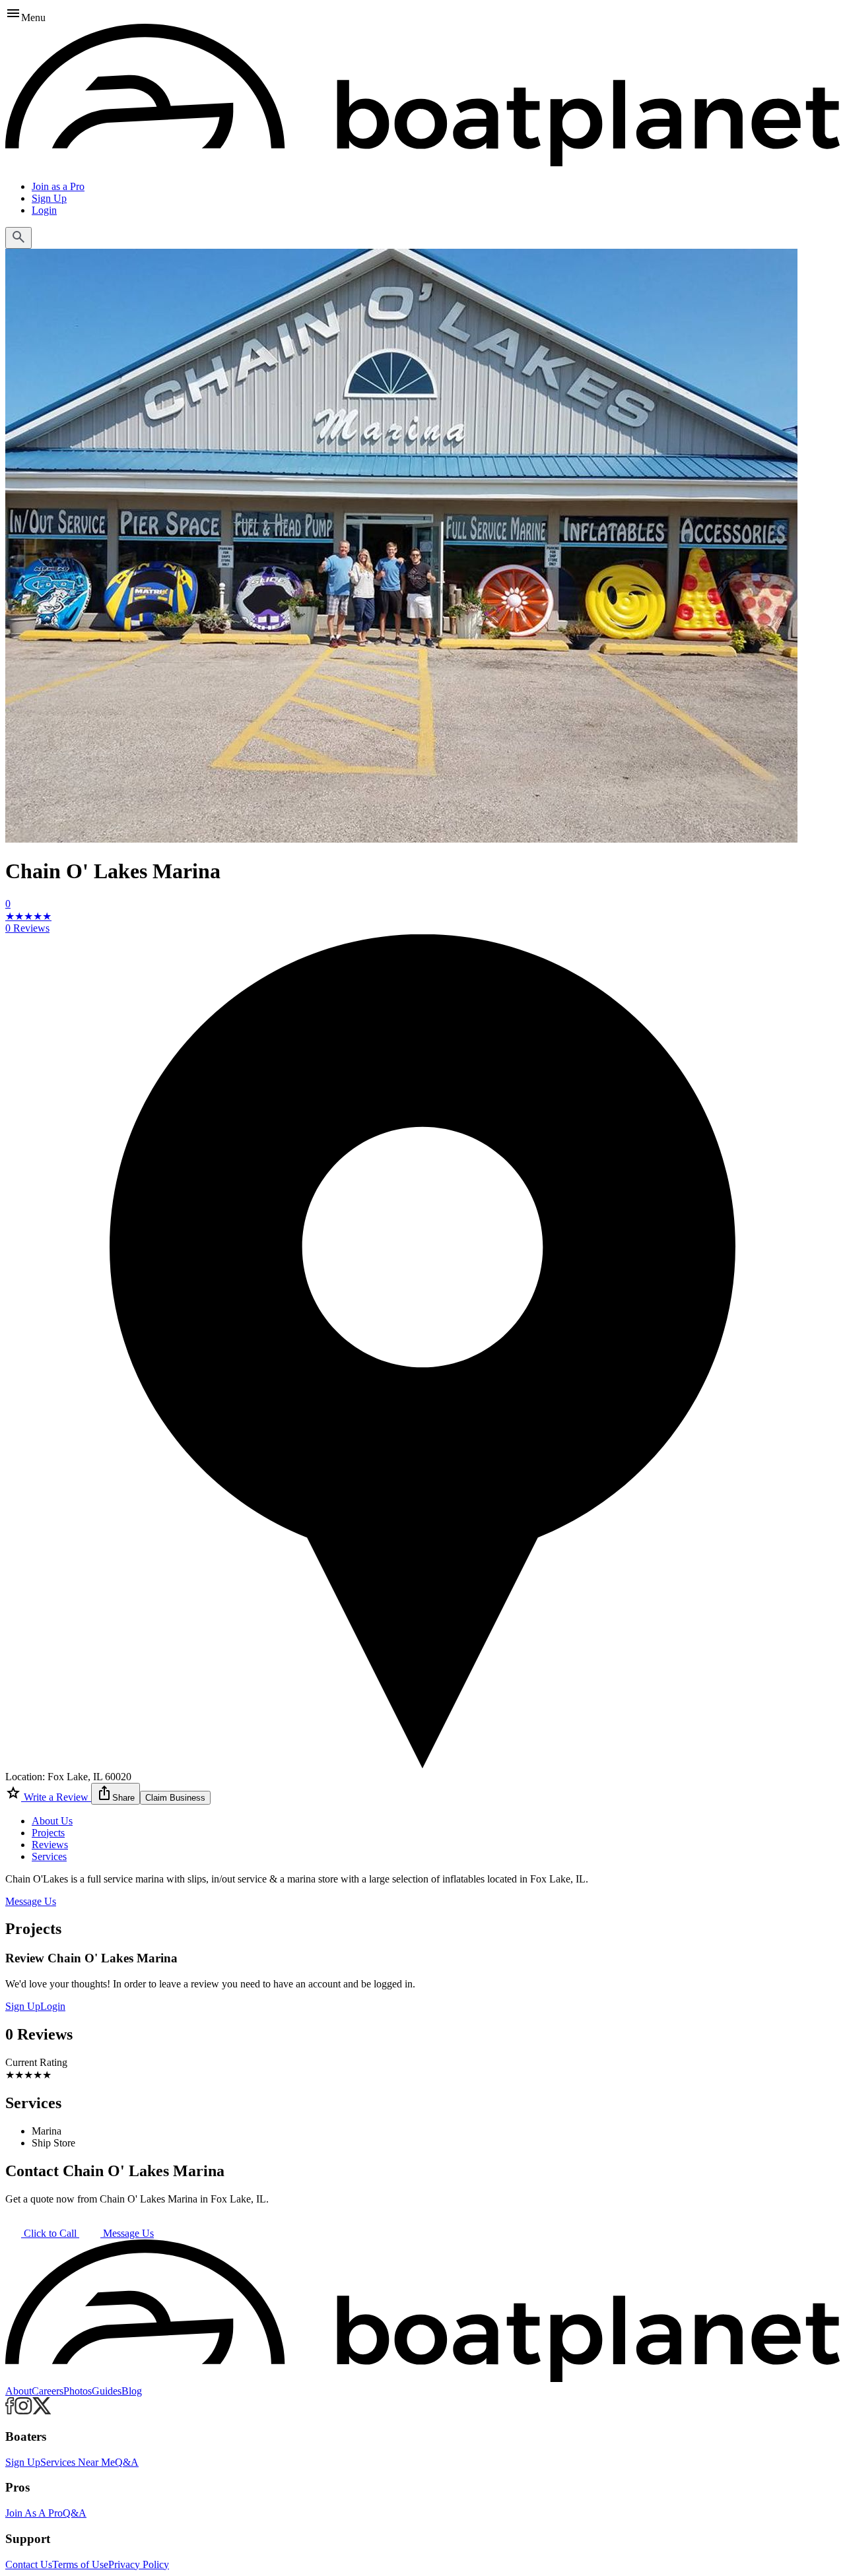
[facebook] (10, 2411)
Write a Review (56, 1797)
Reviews (50, 1845)
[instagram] (23, 2411)
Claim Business (175, 1798)
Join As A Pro (34, 2513)
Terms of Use (80, 2564)
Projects (48, 1833)
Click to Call (50, 2233)
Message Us (31, 1901)
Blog (132, 2391)
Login (44, 210)
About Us (52, 1821)
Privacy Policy (139, 2564)
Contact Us (29, 2564)
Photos (78, 2391)
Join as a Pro (58, 186)
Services (49, 1856)
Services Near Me (78, 2462)
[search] (18, 238)
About (18, 2391)
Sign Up (49, 198)
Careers (48, 2391)
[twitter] (42, 2411)
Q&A (127, 2462)
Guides (107, 2391)
